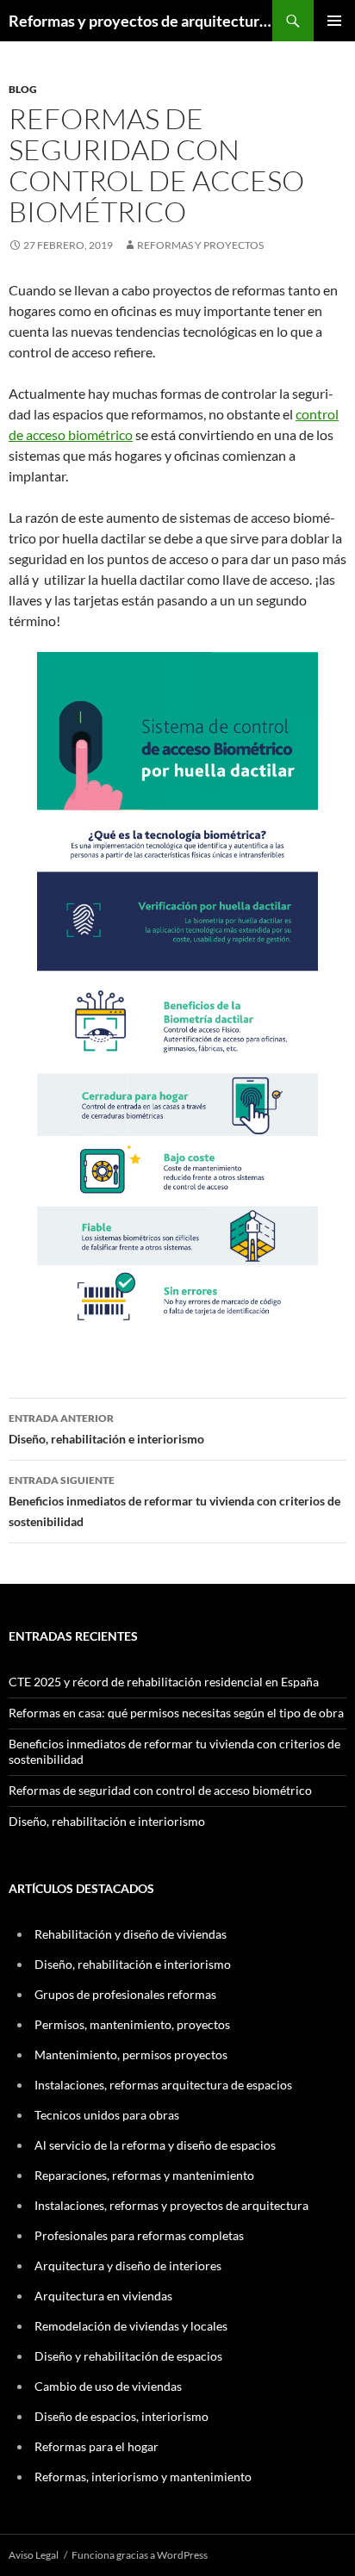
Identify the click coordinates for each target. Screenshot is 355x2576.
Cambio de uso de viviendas (108, 2386)
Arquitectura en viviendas (103, 2296)
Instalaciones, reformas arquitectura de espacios (163, 2085)
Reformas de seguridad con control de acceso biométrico (160, 1790)
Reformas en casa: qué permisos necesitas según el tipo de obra (176, 1713)
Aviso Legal (34, 2555)
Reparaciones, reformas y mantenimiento (144, 2175)
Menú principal (334, 21)
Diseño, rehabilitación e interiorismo (106, 1429)
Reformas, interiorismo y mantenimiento (143, 2477)
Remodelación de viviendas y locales (131, 2326)
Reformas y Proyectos (200, 245)
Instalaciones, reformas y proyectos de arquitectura (171, 2205)
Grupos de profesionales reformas (125, 1994)
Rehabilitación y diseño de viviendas (131, 1934)
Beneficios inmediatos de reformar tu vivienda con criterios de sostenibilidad (174, 1501)
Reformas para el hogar (97, 2446)
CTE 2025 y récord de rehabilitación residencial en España (164, 1682)
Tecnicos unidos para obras (107, 2115)
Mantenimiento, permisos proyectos (131, 2055)
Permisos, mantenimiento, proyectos (132, 2024)
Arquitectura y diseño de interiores (128, 2266)
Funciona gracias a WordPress (140, 2555)
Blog (23, 89)
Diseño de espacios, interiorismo (121, 2416)
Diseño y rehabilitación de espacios (128, 2356)
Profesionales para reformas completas (139, 2235)
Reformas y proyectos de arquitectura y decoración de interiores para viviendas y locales (140, 21)
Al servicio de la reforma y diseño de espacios (155, 2145)
